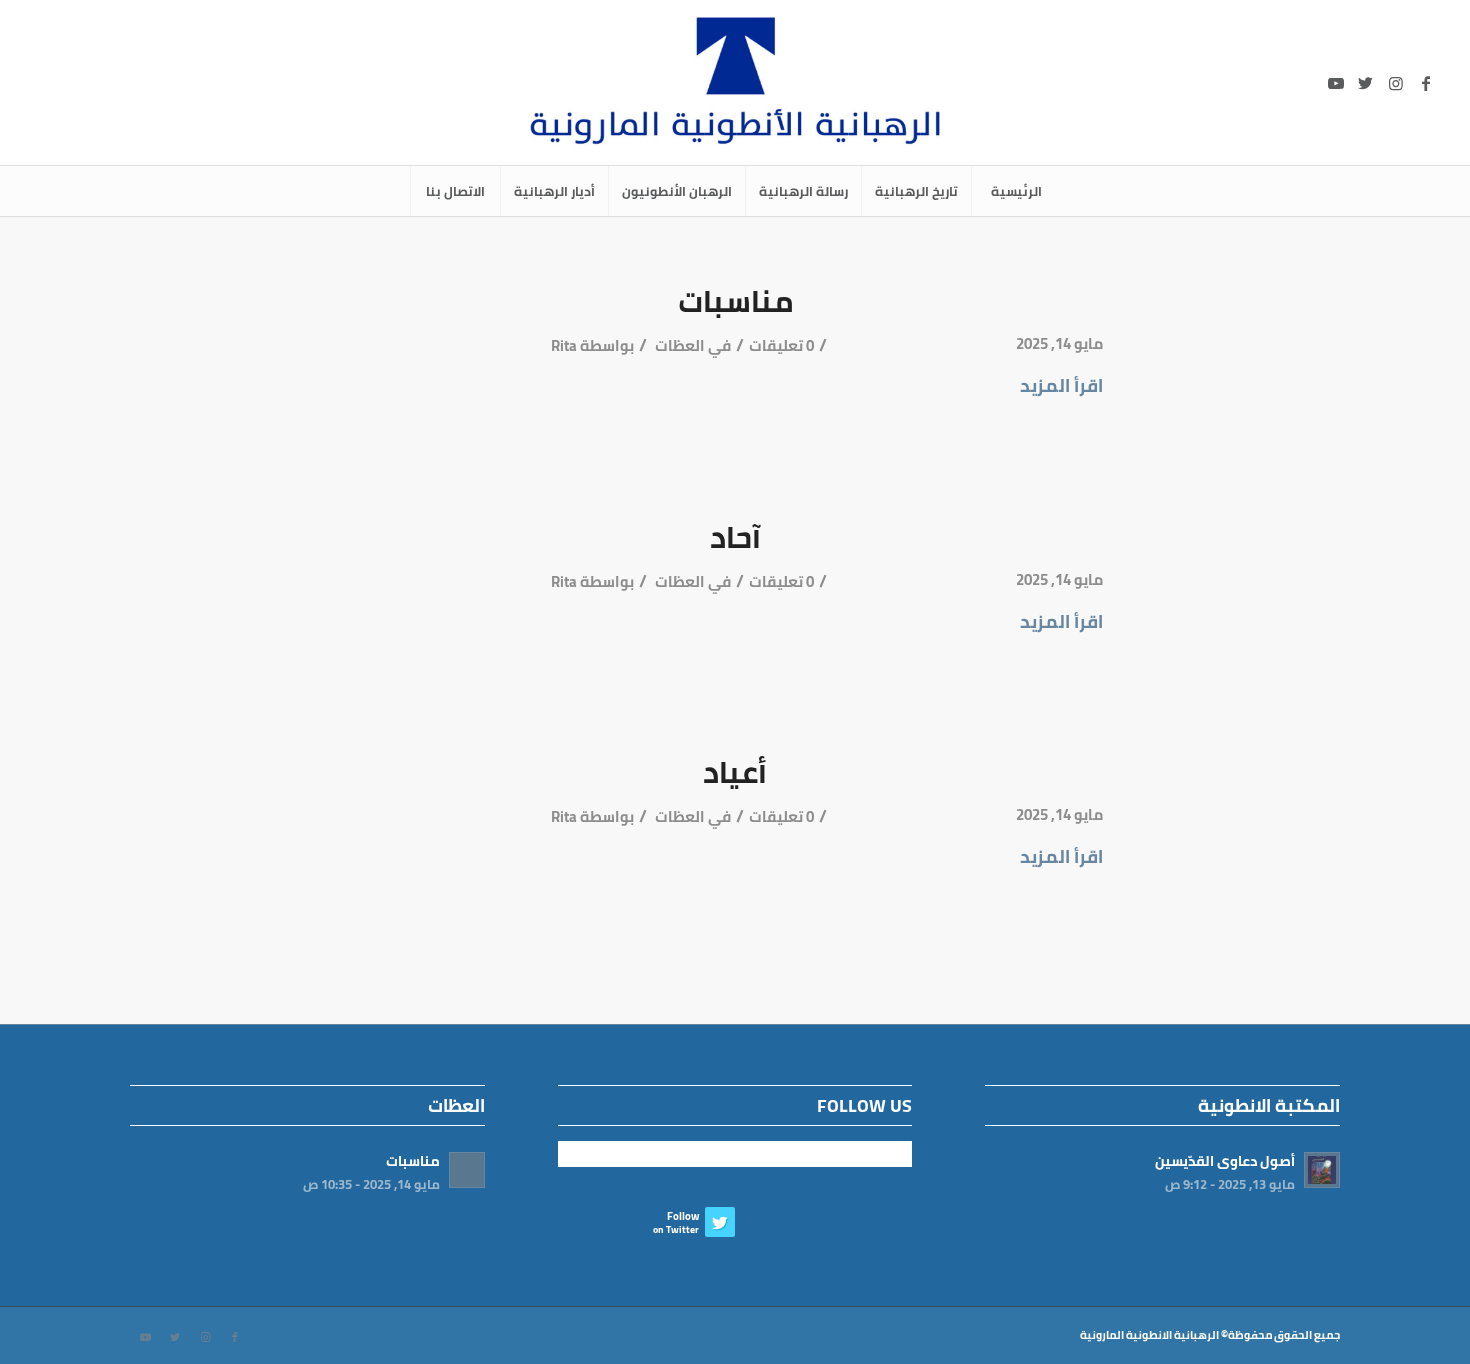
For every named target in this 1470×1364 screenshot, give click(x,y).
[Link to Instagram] (1396, 83)
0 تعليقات (781, 346)
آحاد (735, 537)
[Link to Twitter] (1366, 83)
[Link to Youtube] (1336, 83)
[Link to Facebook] (1426, 83)
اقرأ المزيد (1061, 385)
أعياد (735, 772)
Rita (564, 346)
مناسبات (735, 301)
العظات (680, 346)
